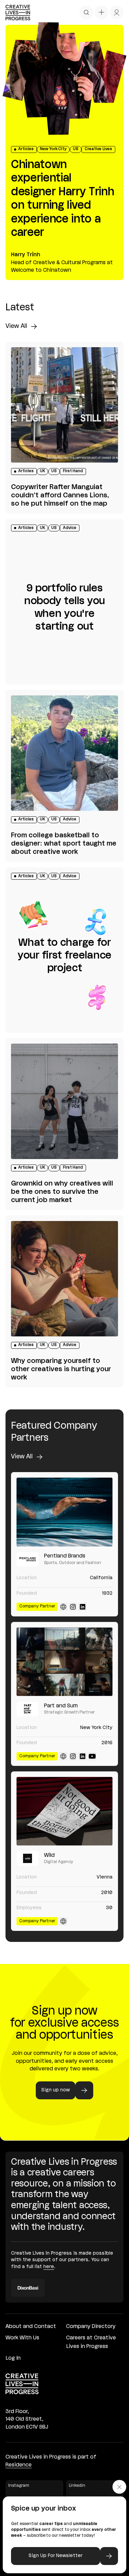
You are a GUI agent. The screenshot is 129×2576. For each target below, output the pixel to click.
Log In (13, 2358)
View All (16, 326)
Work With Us (22, 2338)
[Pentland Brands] (64, 1512)
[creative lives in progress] (18, 13)
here (49, 2267)
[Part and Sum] (64, 1662)
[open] (86, 12)
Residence (19, 2465)
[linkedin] (83, 1607)
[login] (117, 12)
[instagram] (73, 1607)
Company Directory (91, 2327)
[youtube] (92, 1756)
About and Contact (31, 2327)
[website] (63, 1607)
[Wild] (64, 1811)
